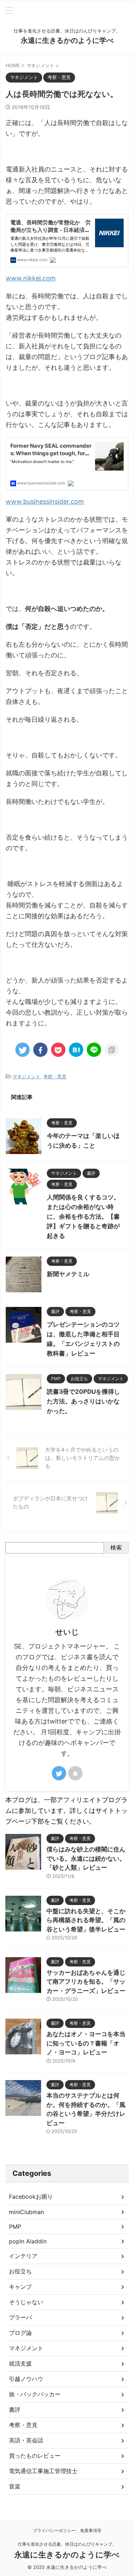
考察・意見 (55, 1076)
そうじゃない (26, 2302)
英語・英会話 (26, 2440)
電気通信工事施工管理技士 (43, 2471)
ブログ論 (20, 2333)
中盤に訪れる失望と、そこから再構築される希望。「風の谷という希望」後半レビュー (86, 1920)
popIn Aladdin (28, 2241)
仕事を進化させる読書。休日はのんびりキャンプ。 (67, 2544)
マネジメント (26, 1076)
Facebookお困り (31, 2197)
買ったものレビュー (35, 2456)
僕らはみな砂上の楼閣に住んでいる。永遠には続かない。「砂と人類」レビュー (86, 1858)
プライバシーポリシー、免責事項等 (67, 2530)
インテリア (23, 2256)
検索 (116, 1547)
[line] (94, 1050)
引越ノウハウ (26, 2379)
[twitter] (23, 1050)
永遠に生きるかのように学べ (67, 40)
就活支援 (20, 2363)
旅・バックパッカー (35, 2394)
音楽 (15, 2486)
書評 (15, 2410)
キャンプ (20, 2287)
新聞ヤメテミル (68, 1274)
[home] (75, 1773)
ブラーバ (20, 2317)
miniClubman (26, 2212)
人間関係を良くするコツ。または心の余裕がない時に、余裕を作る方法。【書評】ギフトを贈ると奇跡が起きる (83, 1217)
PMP (15, 2227)
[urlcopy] (112, 1050)
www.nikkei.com (31, 278)
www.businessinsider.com (45, 501)
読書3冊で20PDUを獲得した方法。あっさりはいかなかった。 (83, 1401)
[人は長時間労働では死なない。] (76, 1050)
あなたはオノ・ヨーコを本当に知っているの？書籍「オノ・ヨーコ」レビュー (86, 2043)
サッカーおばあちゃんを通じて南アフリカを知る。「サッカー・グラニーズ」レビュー (86, 1982)
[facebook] (40, 1050)
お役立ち (20, 2271)
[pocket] (58, 1050)
